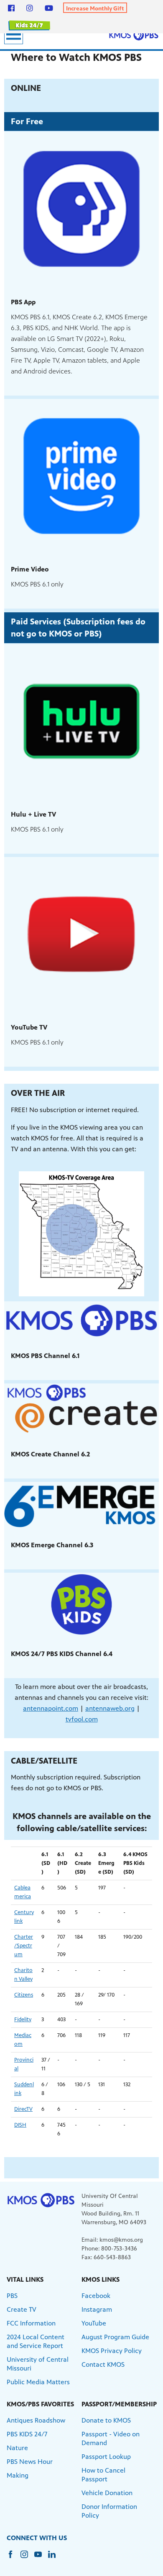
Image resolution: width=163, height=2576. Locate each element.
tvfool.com (82, 1719)
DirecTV (23, 2109)
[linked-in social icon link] (55, 2558)
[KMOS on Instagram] (30, 8)
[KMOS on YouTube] (49, 8)
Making (18, 2475)
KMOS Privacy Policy (112, 2351)
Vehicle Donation (107, 2493)
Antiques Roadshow (36, 2420)
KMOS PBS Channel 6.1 (45, 1356)
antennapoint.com (51, 1708)
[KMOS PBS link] (134, 35)
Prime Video (30, 569)
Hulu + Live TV (33, 814)
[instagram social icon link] (27, 2558)
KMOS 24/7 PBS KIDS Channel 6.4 (62, 1654)
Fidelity (23, 2020)
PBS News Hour (30, 2462)
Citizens (24, 1995)
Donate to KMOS (106, 2420)
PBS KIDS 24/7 (27, 2434)
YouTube (94, 2323)
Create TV (22, 2309)
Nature (17, 2448)
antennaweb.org (110, 1708)
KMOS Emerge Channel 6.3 (52, 1545)
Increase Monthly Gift (95, 9)
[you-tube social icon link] (41, 2558)
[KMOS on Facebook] (11, 8)
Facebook (96, 2296)
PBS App (23, 302)
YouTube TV (29, 1027)
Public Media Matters (38, 2382)
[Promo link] (81, 209)
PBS (12, 2296)
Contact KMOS (103, 2364)
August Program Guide (115, 2337)
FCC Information (31, 2323)
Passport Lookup (106, 2457)
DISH (20, 2125)
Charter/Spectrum (24, 1946)
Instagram (97, 2309)
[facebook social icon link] (14, 2558)
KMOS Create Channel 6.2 (50, 1454)
